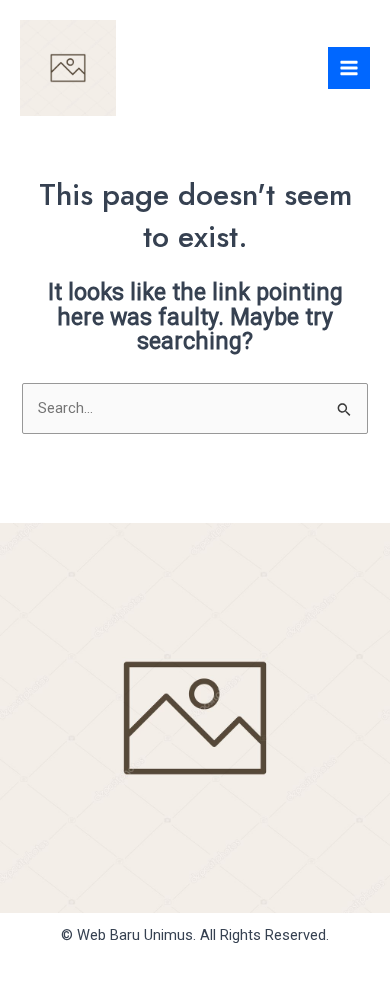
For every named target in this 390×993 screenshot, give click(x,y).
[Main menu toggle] (349, 68)
